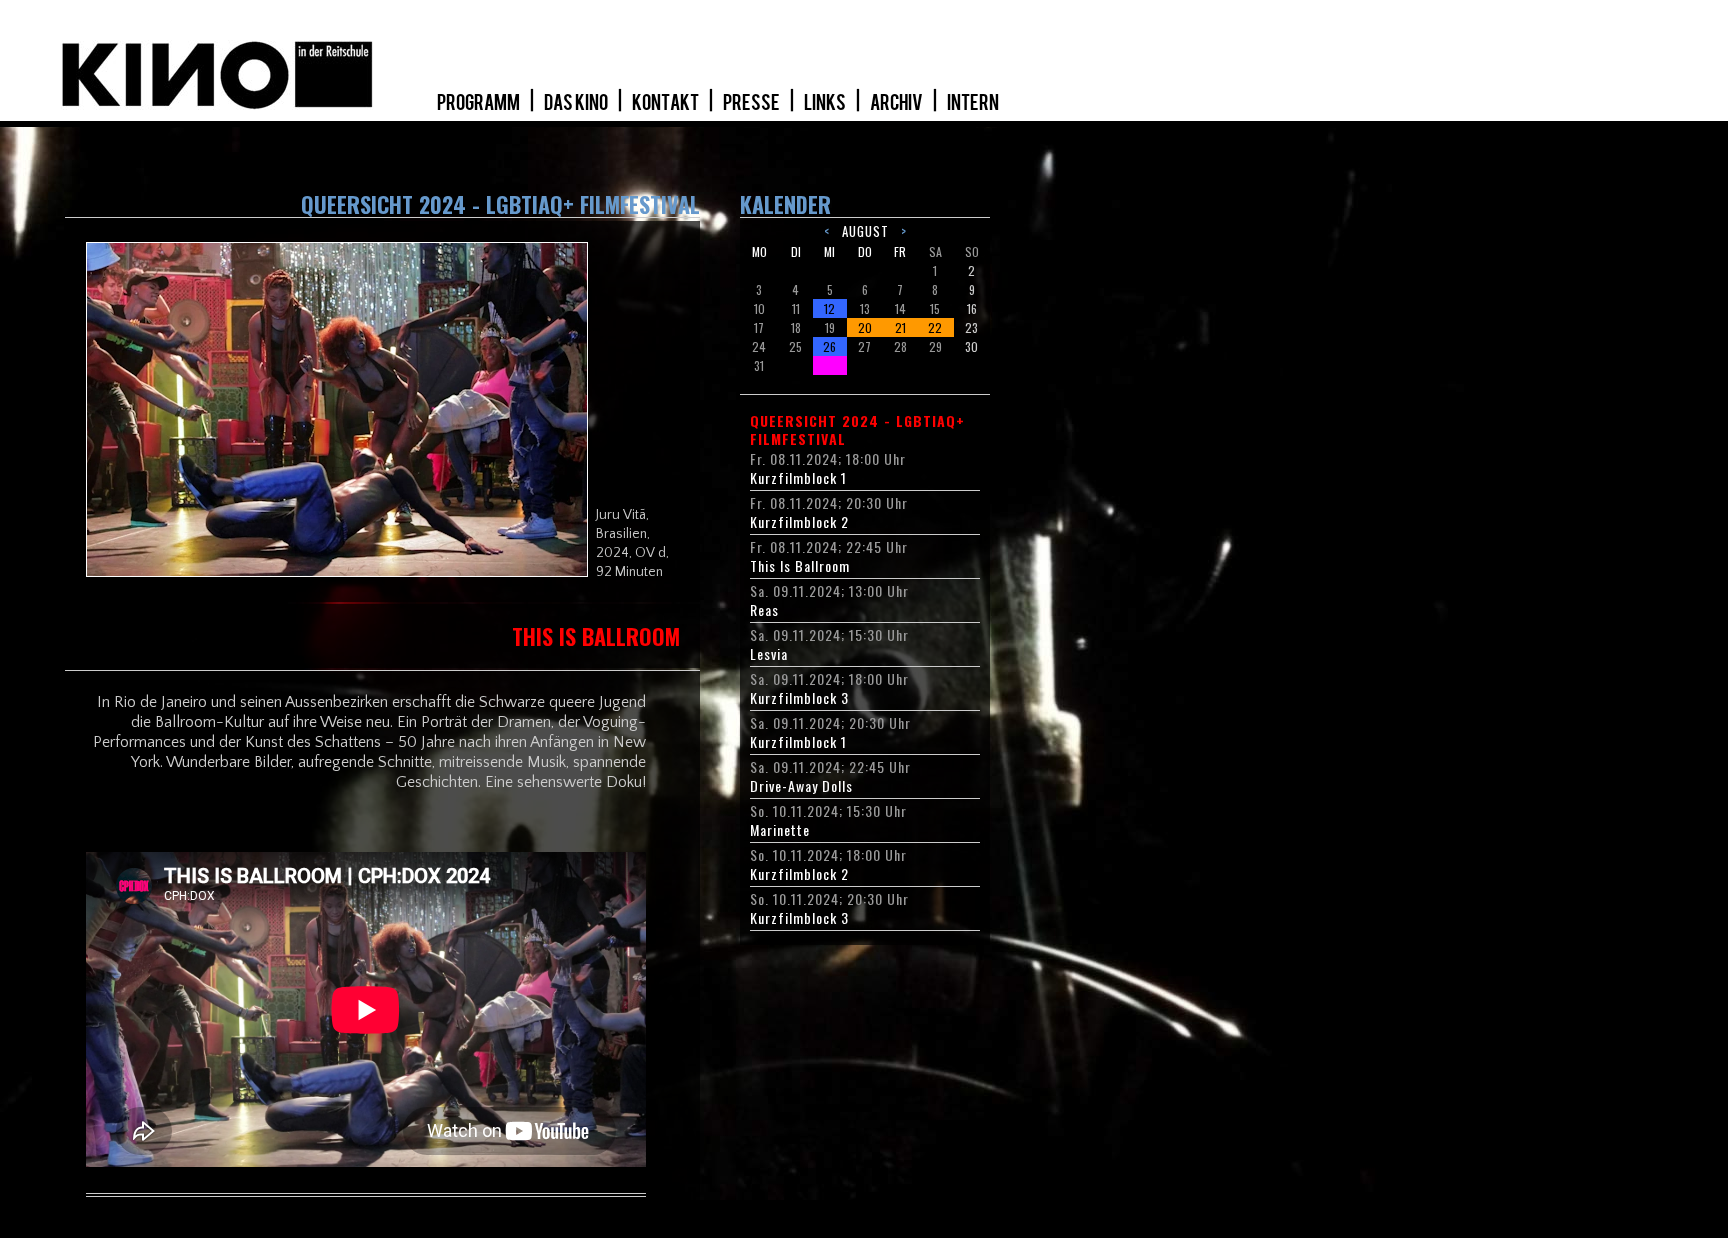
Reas (764, 610)
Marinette (780, 830)
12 (829, 308)
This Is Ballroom (800, 566)
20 (865, 327)
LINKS (826, 103)
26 (829, 346)
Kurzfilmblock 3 (799, 698)
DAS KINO (577, 103)
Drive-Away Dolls (801, 786)
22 (935, 327)
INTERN (973, 103)
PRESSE (752, 103)
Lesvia (769, 654)
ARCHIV (897, 103)
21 (900, 327)
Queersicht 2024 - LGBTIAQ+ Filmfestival (857, 430)
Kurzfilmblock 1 (798, 478)
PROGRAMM (479, 103)
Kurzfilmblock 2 (799, 522)
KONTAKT (666, 103)
